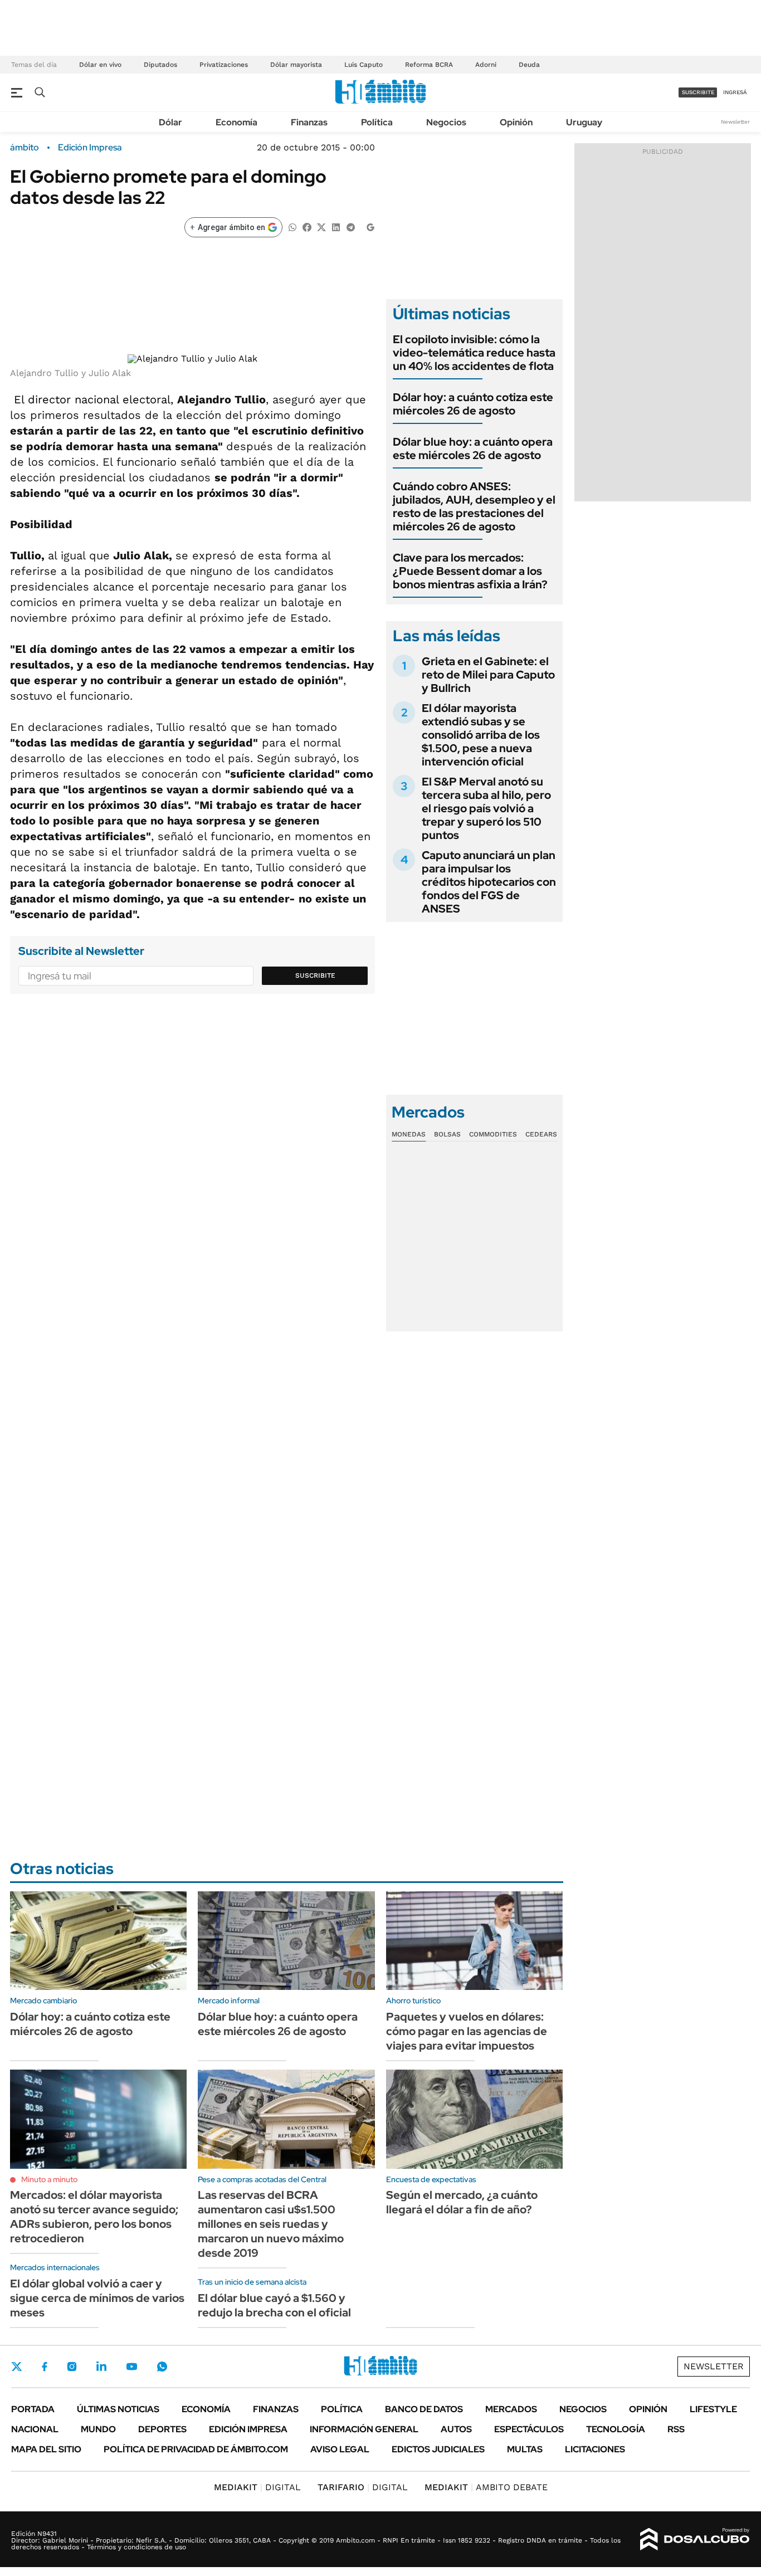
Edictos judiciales (438, 2449)
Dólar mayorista (296, 65)
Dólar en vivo (100, 65)
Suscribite (315, 975)
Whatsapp (162, 2367)
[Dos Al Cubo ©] (695, 2539)
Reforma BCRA (429, 65)
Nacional (35, 2429)
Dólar (170, 122)
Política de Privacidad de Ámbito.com (196, 2449)
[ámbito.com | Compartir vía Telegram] (350, 226)
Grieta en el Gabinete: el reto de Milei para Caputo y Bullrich (488, 675)
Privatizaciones (224, 65)
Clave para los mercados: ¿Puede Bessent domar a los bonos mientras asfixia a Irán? (470, 571)
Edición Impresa (248, 2429)
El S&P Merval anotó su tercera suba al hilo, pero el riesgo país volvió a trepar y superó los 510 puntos (486, 808)
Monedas (409, 1134)
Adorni (486, 65)
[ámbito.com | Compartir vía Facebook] (307, 226)
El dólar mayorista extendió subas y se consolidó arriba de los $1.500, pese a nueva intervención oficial (481, 735)
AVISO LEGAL (340, 2449)
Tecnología (616, 2429)
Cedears (541, 1134)
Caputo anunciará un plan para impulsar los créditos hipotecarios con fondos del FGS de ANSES (489, 882)
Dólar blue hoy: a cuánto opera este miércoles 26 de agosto (473, 448)
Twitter (17, 2367)
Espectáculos (529, 2429)
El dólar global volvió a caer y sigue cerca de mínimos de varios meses (97, 2298)
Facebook (45, 2367)
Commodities (493, 1134)
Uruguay (584, 122)
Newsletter (735, 122)
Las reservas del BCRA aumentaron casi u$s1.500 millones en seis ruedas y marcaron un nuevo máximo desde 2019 (271, 2224)
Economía (236, 122)
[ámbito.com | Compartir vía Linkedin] (336, 226)
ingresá (735, 92)
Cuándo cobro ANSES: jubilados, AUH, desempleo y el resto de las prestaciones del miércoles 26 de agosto (474, 506)
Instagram (72, 2367)
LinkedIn (101, 2367)
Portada (33, 2409)
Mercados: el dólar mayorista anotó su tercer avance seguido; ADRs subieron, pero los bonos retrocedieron (94, 2217)
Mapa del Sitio (46, 2449)
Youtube (131, 2367)
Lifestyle (713, 2409)
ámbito (25, 148)
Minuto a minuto (49, 2179)
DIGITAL (257, 2487)
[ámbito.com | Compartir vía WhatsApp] (292, 226)
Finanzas (309, 122)
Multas (525, 2449)
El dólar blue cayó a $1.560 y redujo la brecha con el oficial (274, 2305)
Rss (676, 2429)
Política (377, 122)
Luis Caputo (364, 65)
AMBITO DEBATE (486, 2487)
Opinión (516, 122)
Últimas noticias (118, 2409)
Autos (456, 2429)
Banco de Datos (424, 2409)
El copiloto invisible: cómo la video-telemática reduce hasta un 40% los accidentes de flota (474, 353)
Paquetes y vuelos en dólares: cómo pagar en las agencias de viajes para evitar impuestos (467, 2031)
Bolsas (447, 1134)
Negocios (446, 122)
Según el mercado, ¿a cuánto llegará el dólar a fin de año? (462, 2202)
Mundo (98, 2429)
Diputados (160, 65)
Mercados (511, 2409)
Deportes (162, 2429)
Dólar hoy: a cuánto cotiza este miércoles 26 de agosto (473, 404)
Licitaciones (595, 2449)
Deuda (529, 65)
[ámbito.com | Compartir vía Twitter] (321, 226)
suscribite (698, 92)
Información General (364, 2429)
